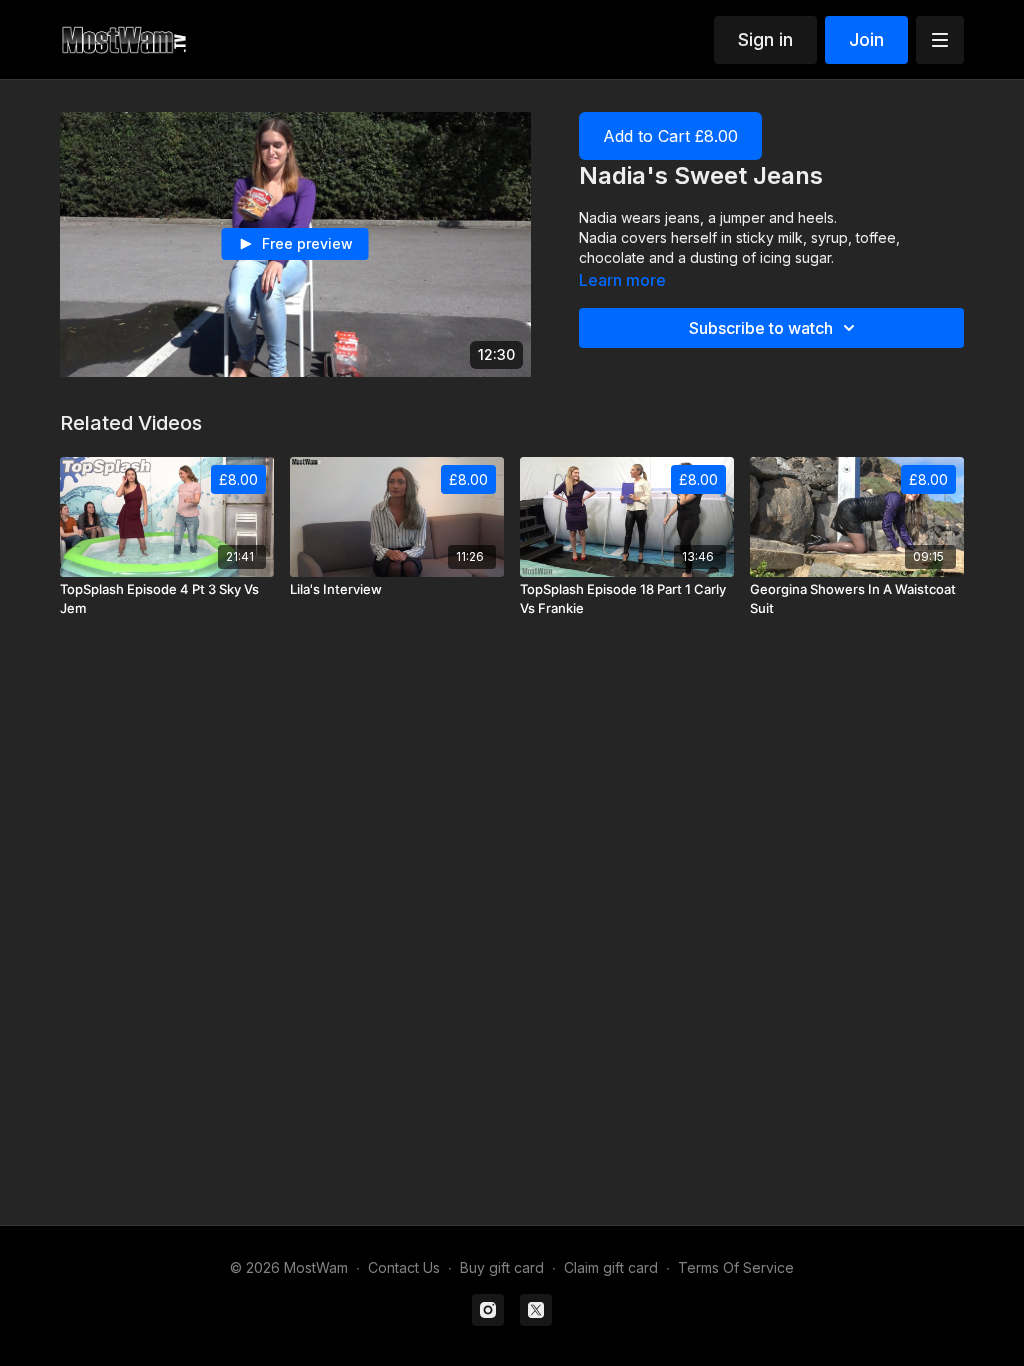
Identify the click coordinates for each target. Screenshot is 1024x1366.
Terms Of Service (736, 1267)
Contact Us (404, 1267)
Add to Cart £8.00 (670, 136)
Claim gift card (611, 1267)
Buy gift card (502, 1267)
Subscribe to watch (761, 328)
